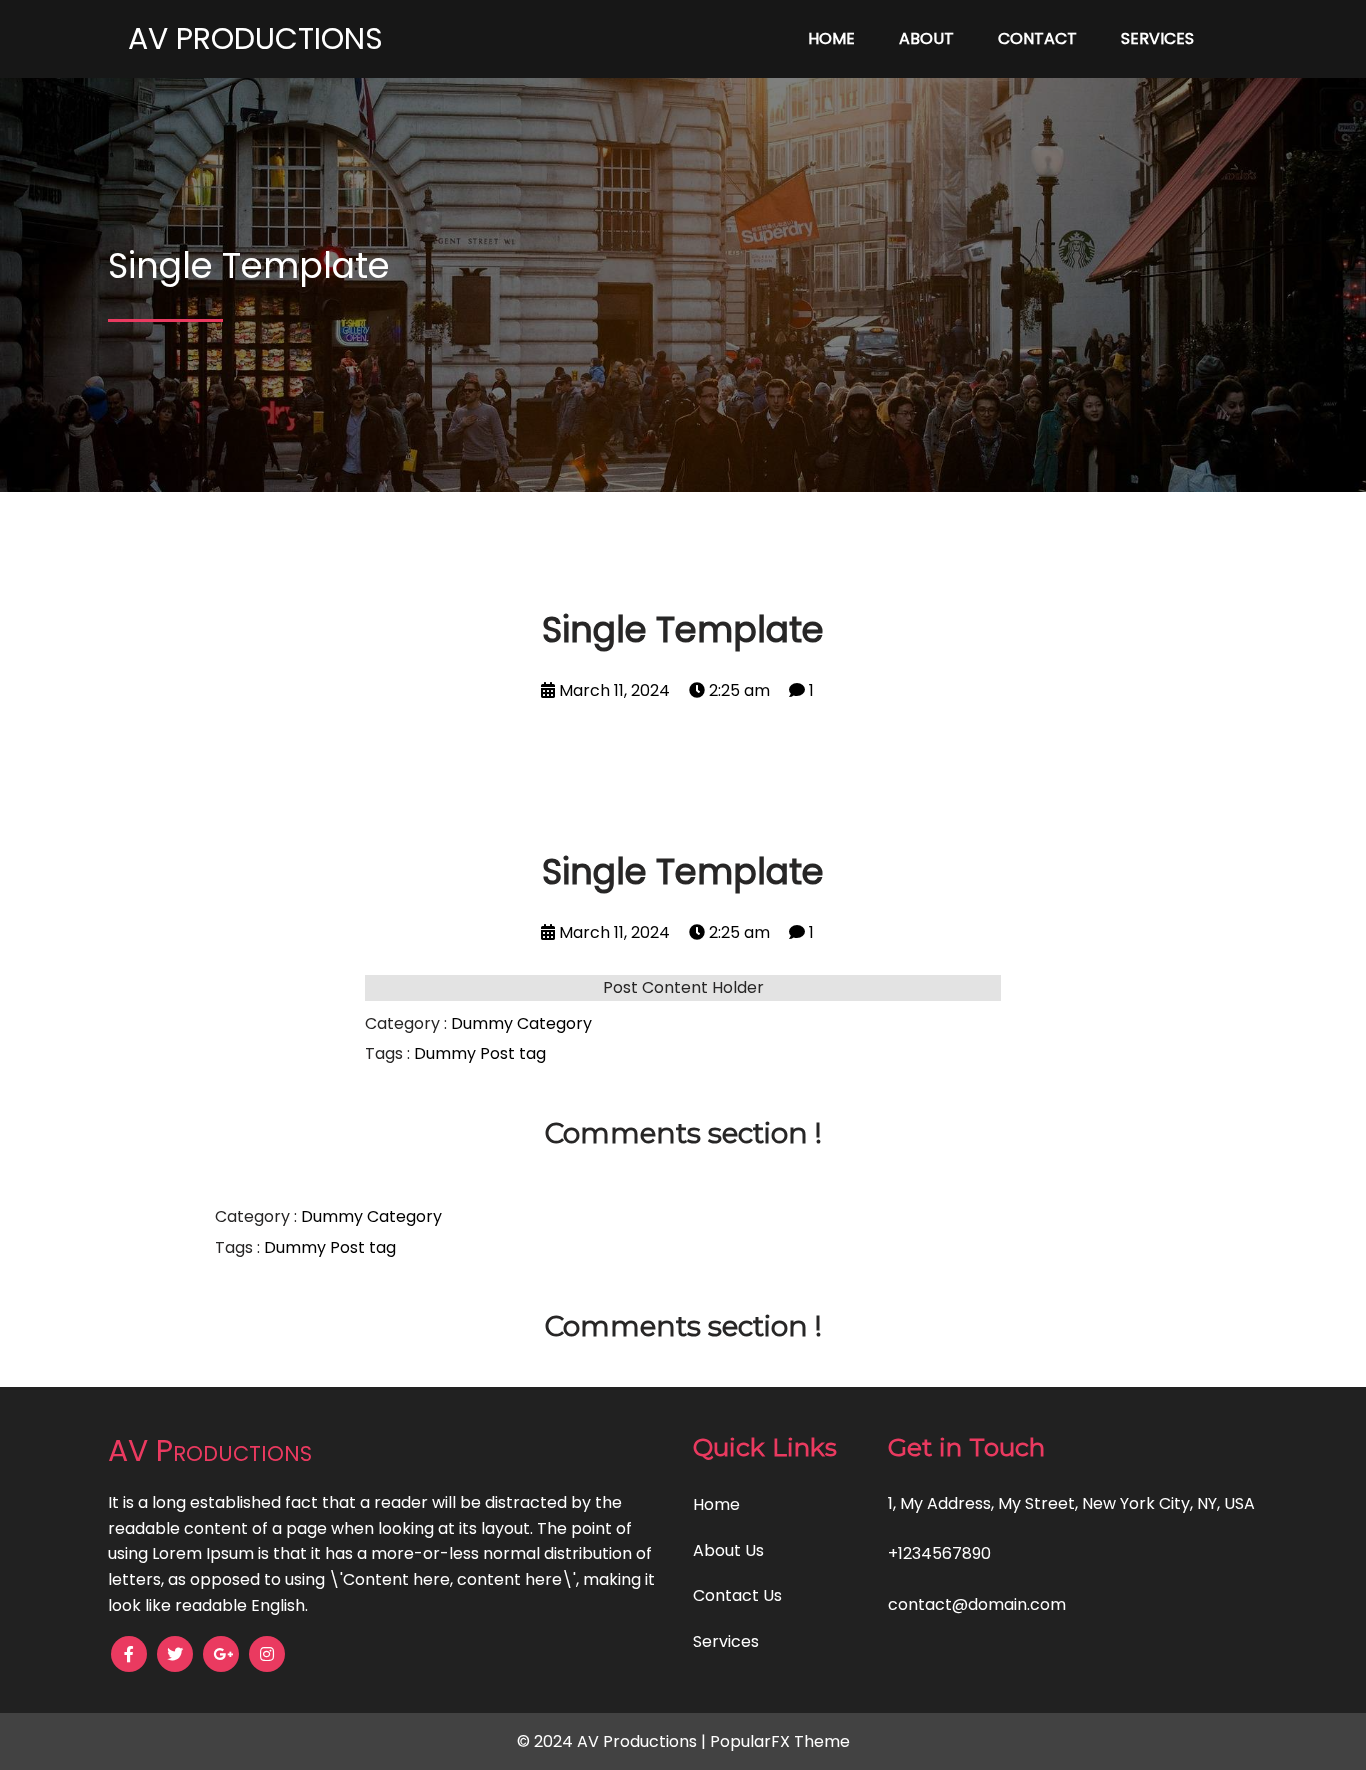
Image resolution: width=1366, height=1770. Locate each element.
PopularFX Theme (780, 1741)
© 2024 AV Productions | (613, 1741)
